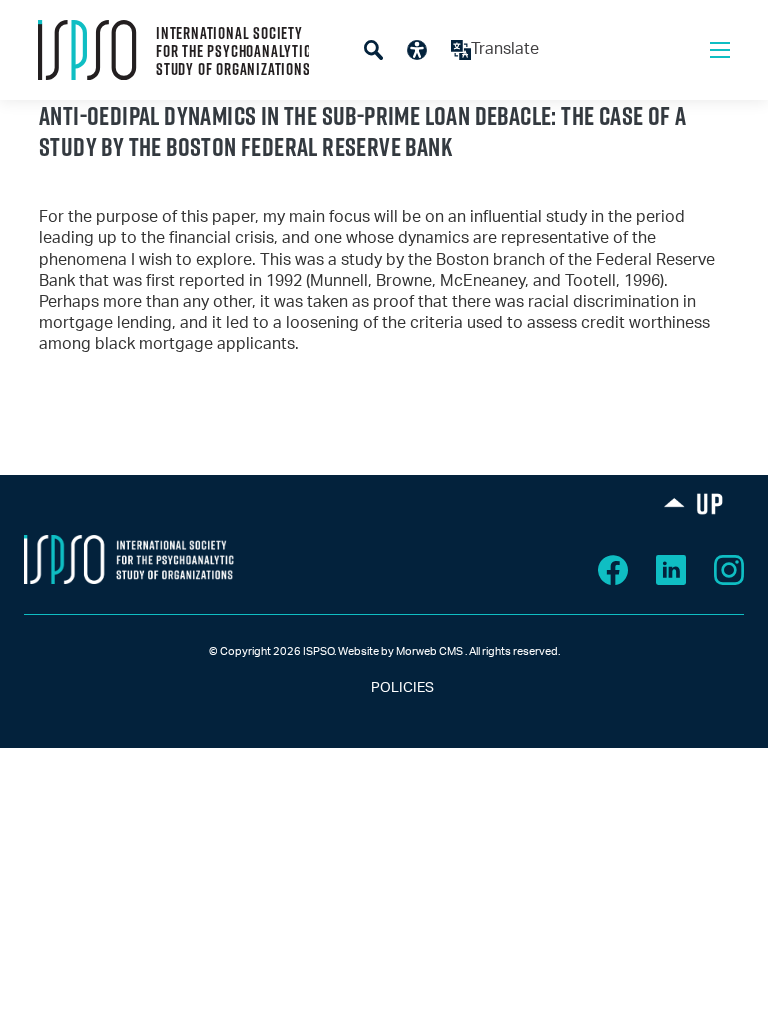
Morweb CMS (429, 651)
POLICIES (384, 688)
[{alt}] (129, 559)
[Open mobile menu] (720, 50)
